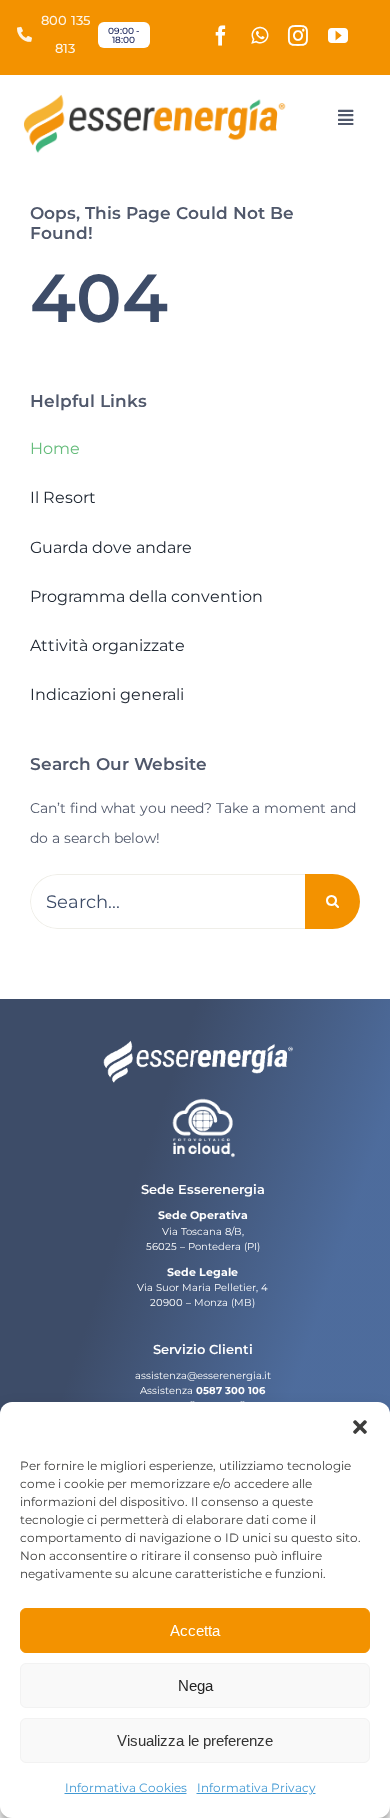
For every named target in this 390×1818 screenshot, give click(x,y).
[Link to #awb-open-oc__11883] (344, 117)
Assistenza (166, 1390)
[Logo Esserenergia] (160, 101)
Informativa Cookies (126, 1787)
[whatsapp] (259, 36)
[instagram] (298, 36)
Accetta (195, 1630)
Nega (195, 1685)
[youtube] (338, 36)
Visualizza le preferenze (195, 1740)
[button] (360, 1427)
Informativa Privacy (256, 1787)
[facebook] (221, 36)
